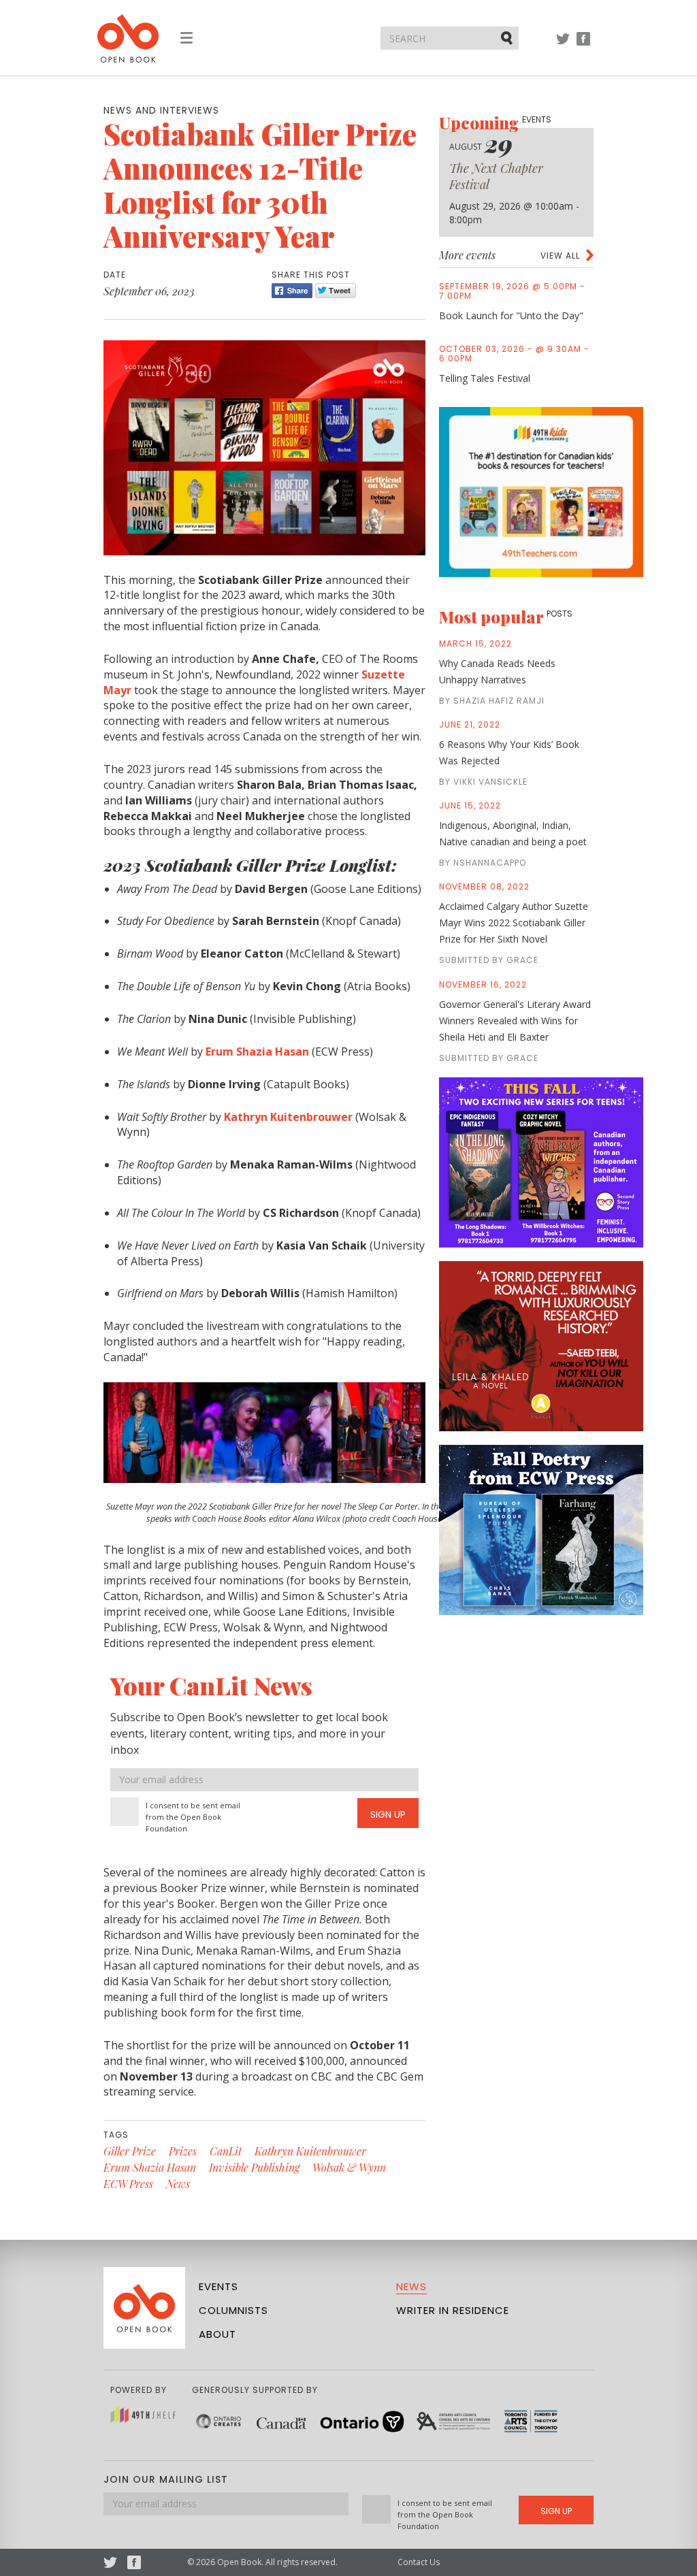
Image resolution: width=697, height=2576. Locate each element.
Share (292, 291)
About (217, 2334)
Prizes (183, 2151)
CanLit (226, 2151)
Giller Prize (130, 2151)
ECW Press (128, 2184)
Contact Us (419, 2562)
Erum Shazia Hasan (150, 2167)
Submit (508, 37)
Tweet (336, 291)
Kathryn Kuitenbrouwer (310, 2151)
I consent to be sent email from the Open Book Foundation (193, 1817)
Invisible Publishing (254, 2167)
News (178, 2184)
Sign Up (388, 1814)
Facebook (583, 45)
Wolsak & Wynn (349, 2167)
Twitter (563, 45)
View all (560, 256)
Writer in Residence (453, 2310)
